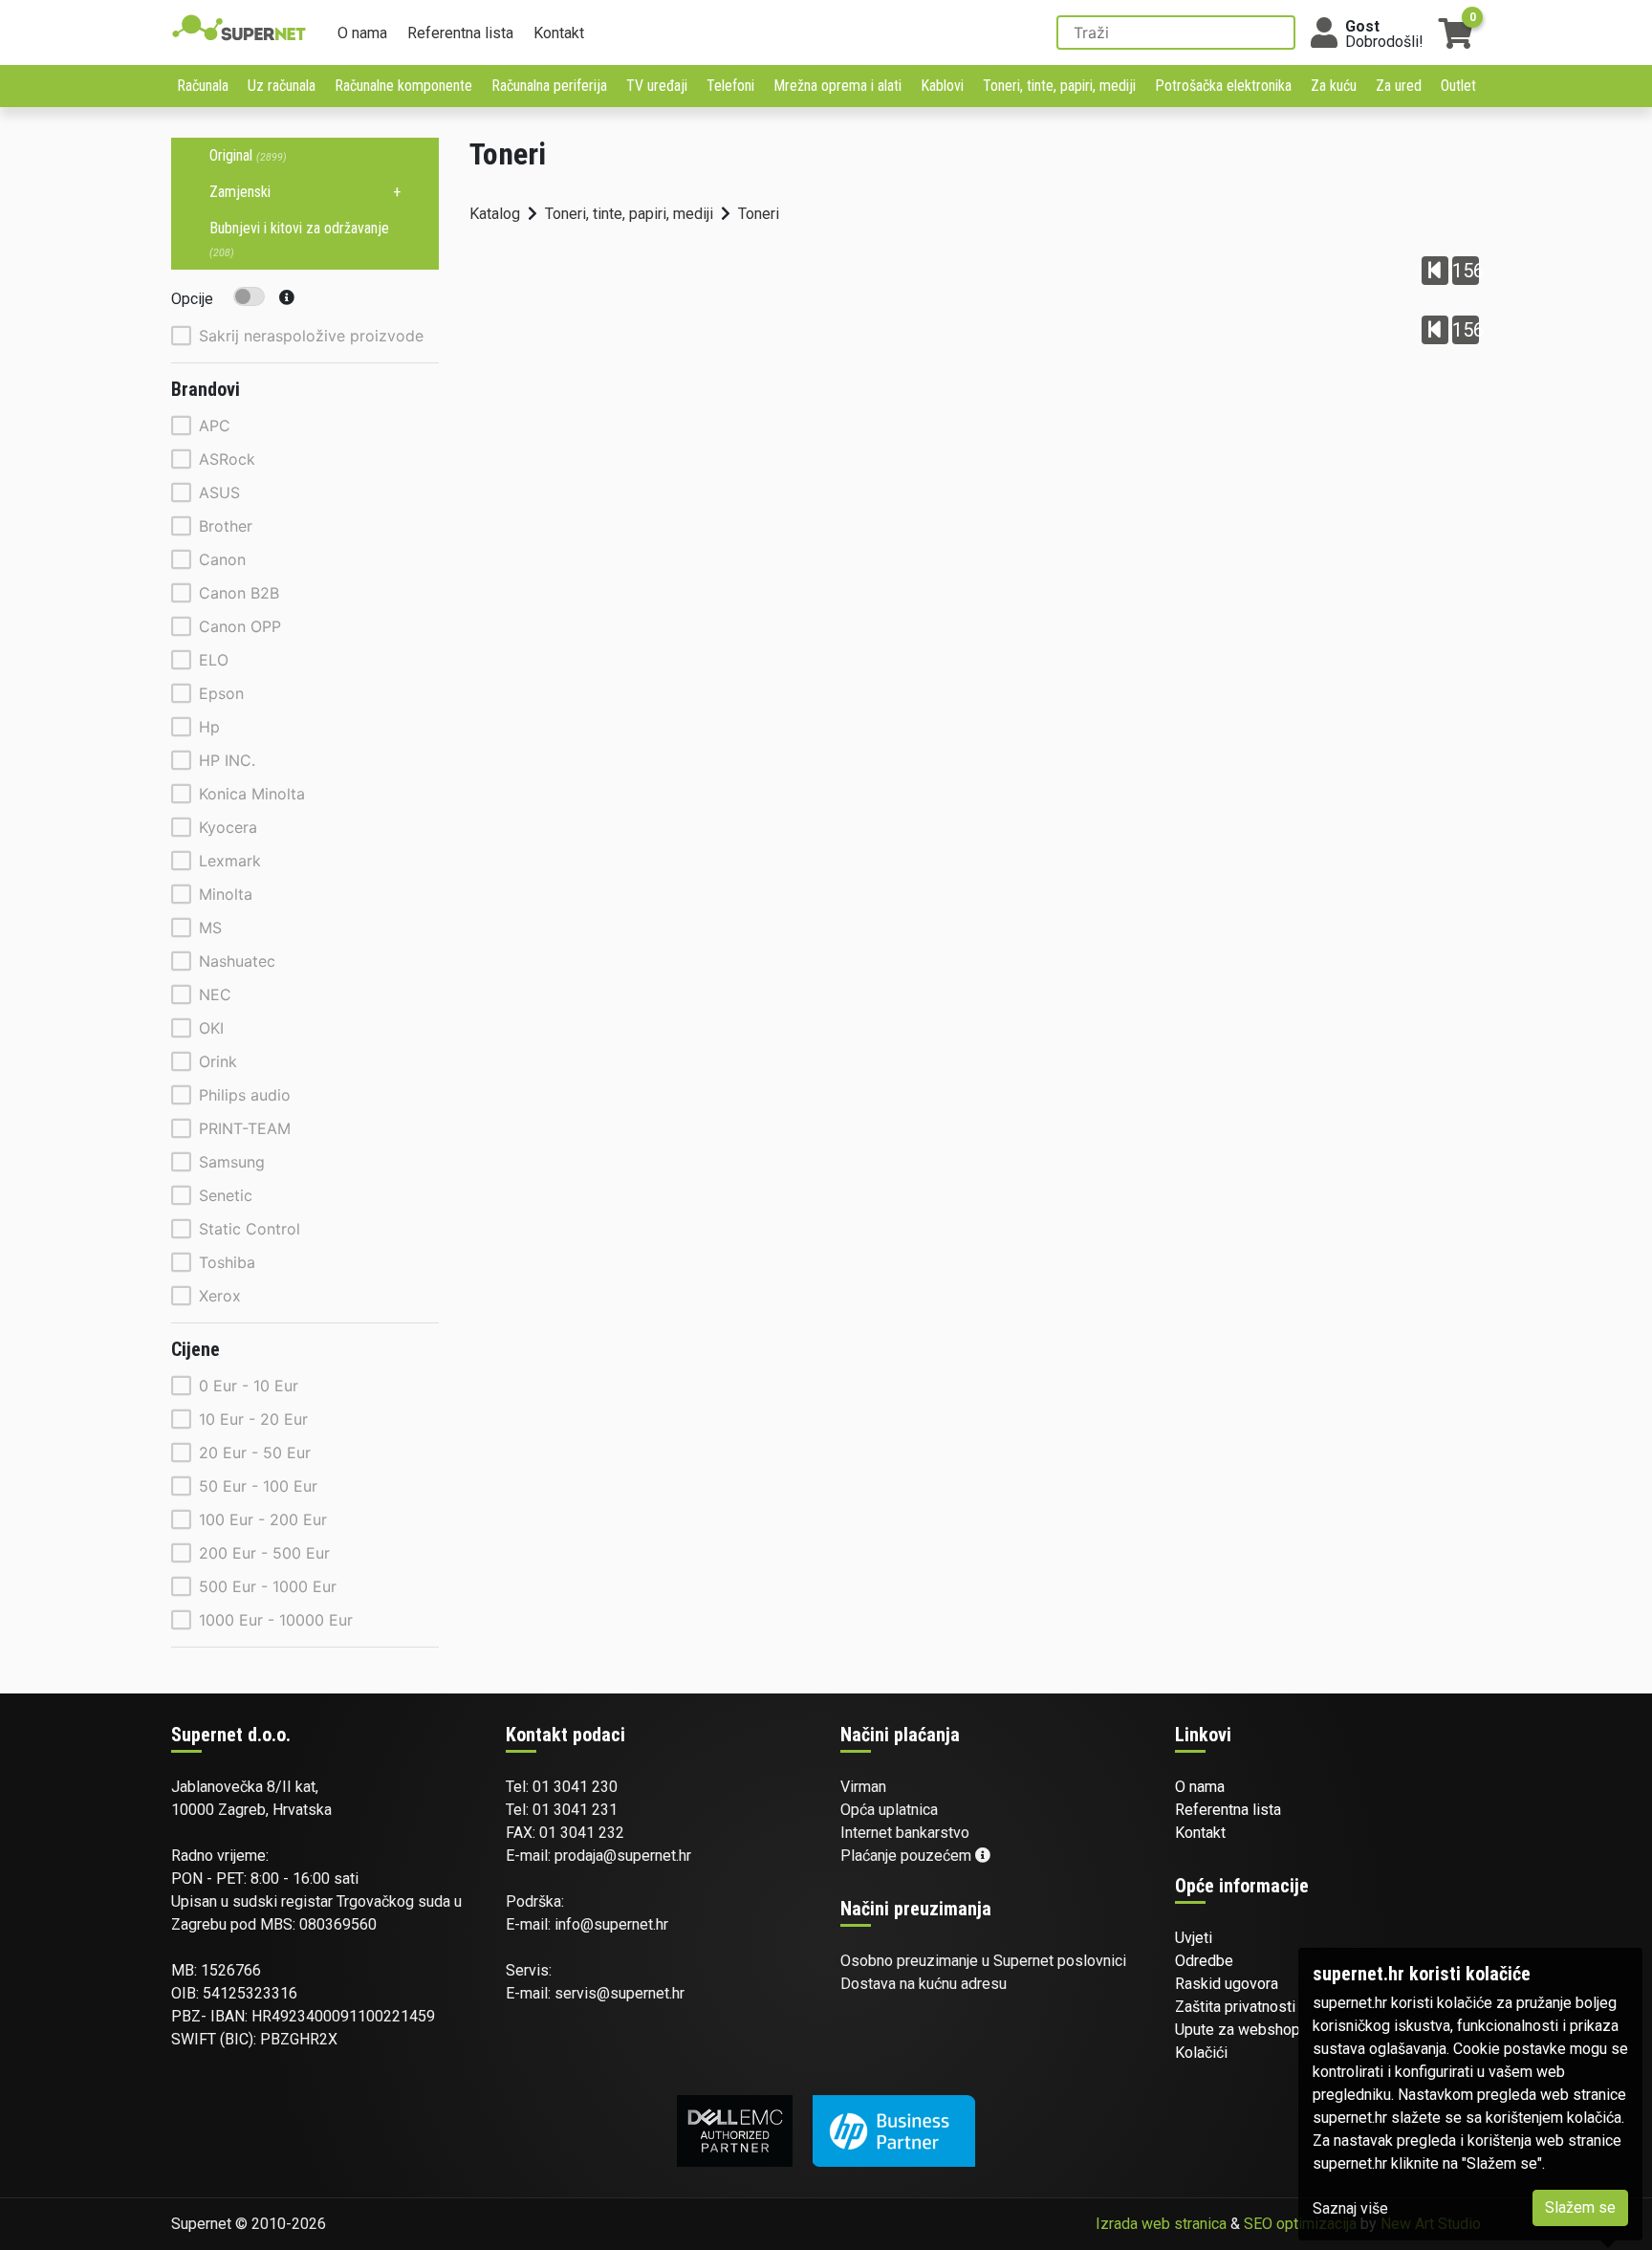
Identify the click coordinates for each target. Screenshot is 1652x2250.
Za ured (1399, 86)
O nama (362, 33)
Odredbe (1204, 1961)
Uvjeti (1194, 1938)
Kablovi (942, 86)
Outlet (1458, 86)
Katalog (495, 214)
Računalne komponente (403, 86)
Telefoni (730, 86)
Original (248, 155)
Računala (203, 86)
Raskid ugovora (1227, 1984)
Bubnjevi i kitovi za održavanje (299, 239)
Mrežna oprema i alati (837, 86)
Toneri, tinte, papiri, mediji (1059, 86)
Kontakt (559, 33)
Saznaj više (1350, 2208)
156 (1466, 271)
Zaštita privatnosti (1235, 2007)
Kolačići (1201, 2053)
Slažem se (1580, 2207)
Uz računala (282, 86)
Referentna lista (460, 33)
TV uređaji (657, 86)
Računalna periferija (549, 86)
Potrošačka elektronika (1223, 86)
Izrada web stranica (1161, 2224)
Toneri (759, 214)
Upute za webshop (1238, 2030)
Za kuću (1334, 86)
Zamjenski (240, 192)
